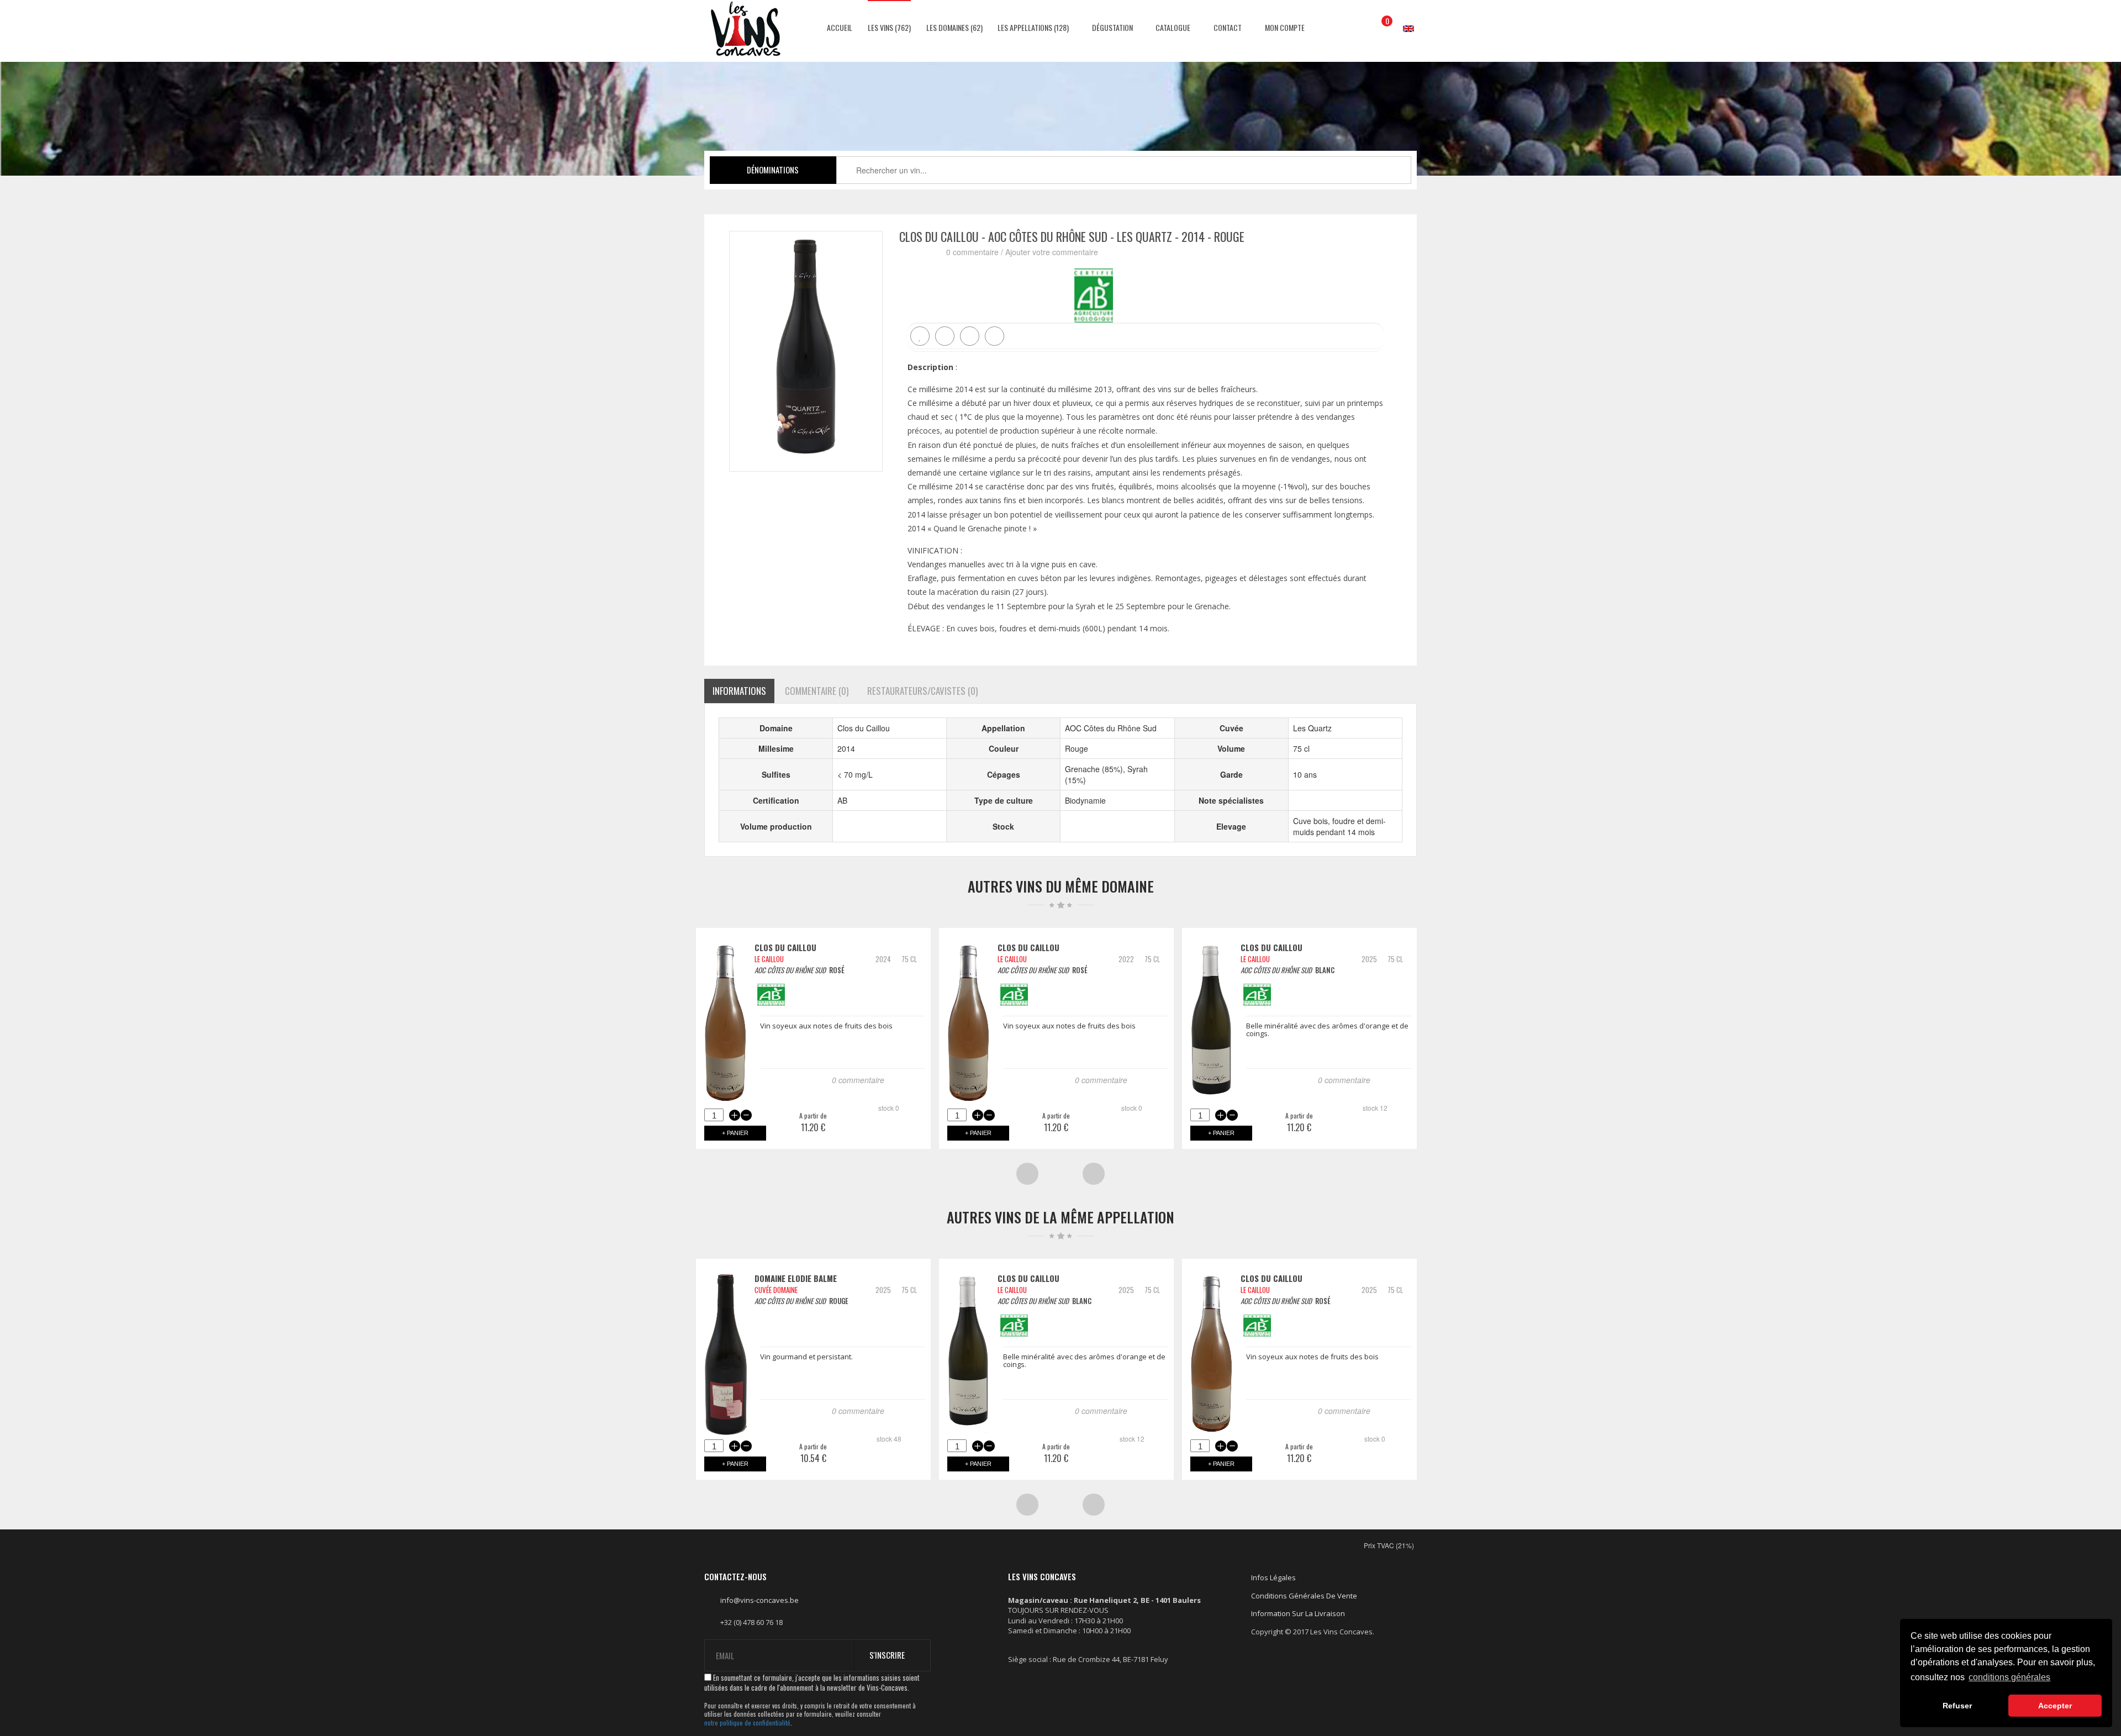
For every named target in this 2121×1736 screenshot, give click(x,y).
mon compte (1284, 27)
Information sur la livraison (1298, 1613)
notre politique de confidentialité (747, 1723)
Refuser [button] (1957, 1706)
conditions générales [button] (2009, 1677)
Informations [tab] (739, 691)
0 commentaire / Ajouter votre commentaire (1022, 252)
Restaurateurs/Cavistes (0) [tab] (922, 691)
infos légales (1273, 1577)
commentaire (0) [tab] (817, 691)
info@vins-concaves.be (759, 1600)
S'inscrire (887, 1655)
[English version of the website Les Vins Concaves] (1403, 18)
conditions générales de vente (1304, 1596)
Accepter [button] (2055, 1706)
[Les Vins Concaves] (746, 29)
